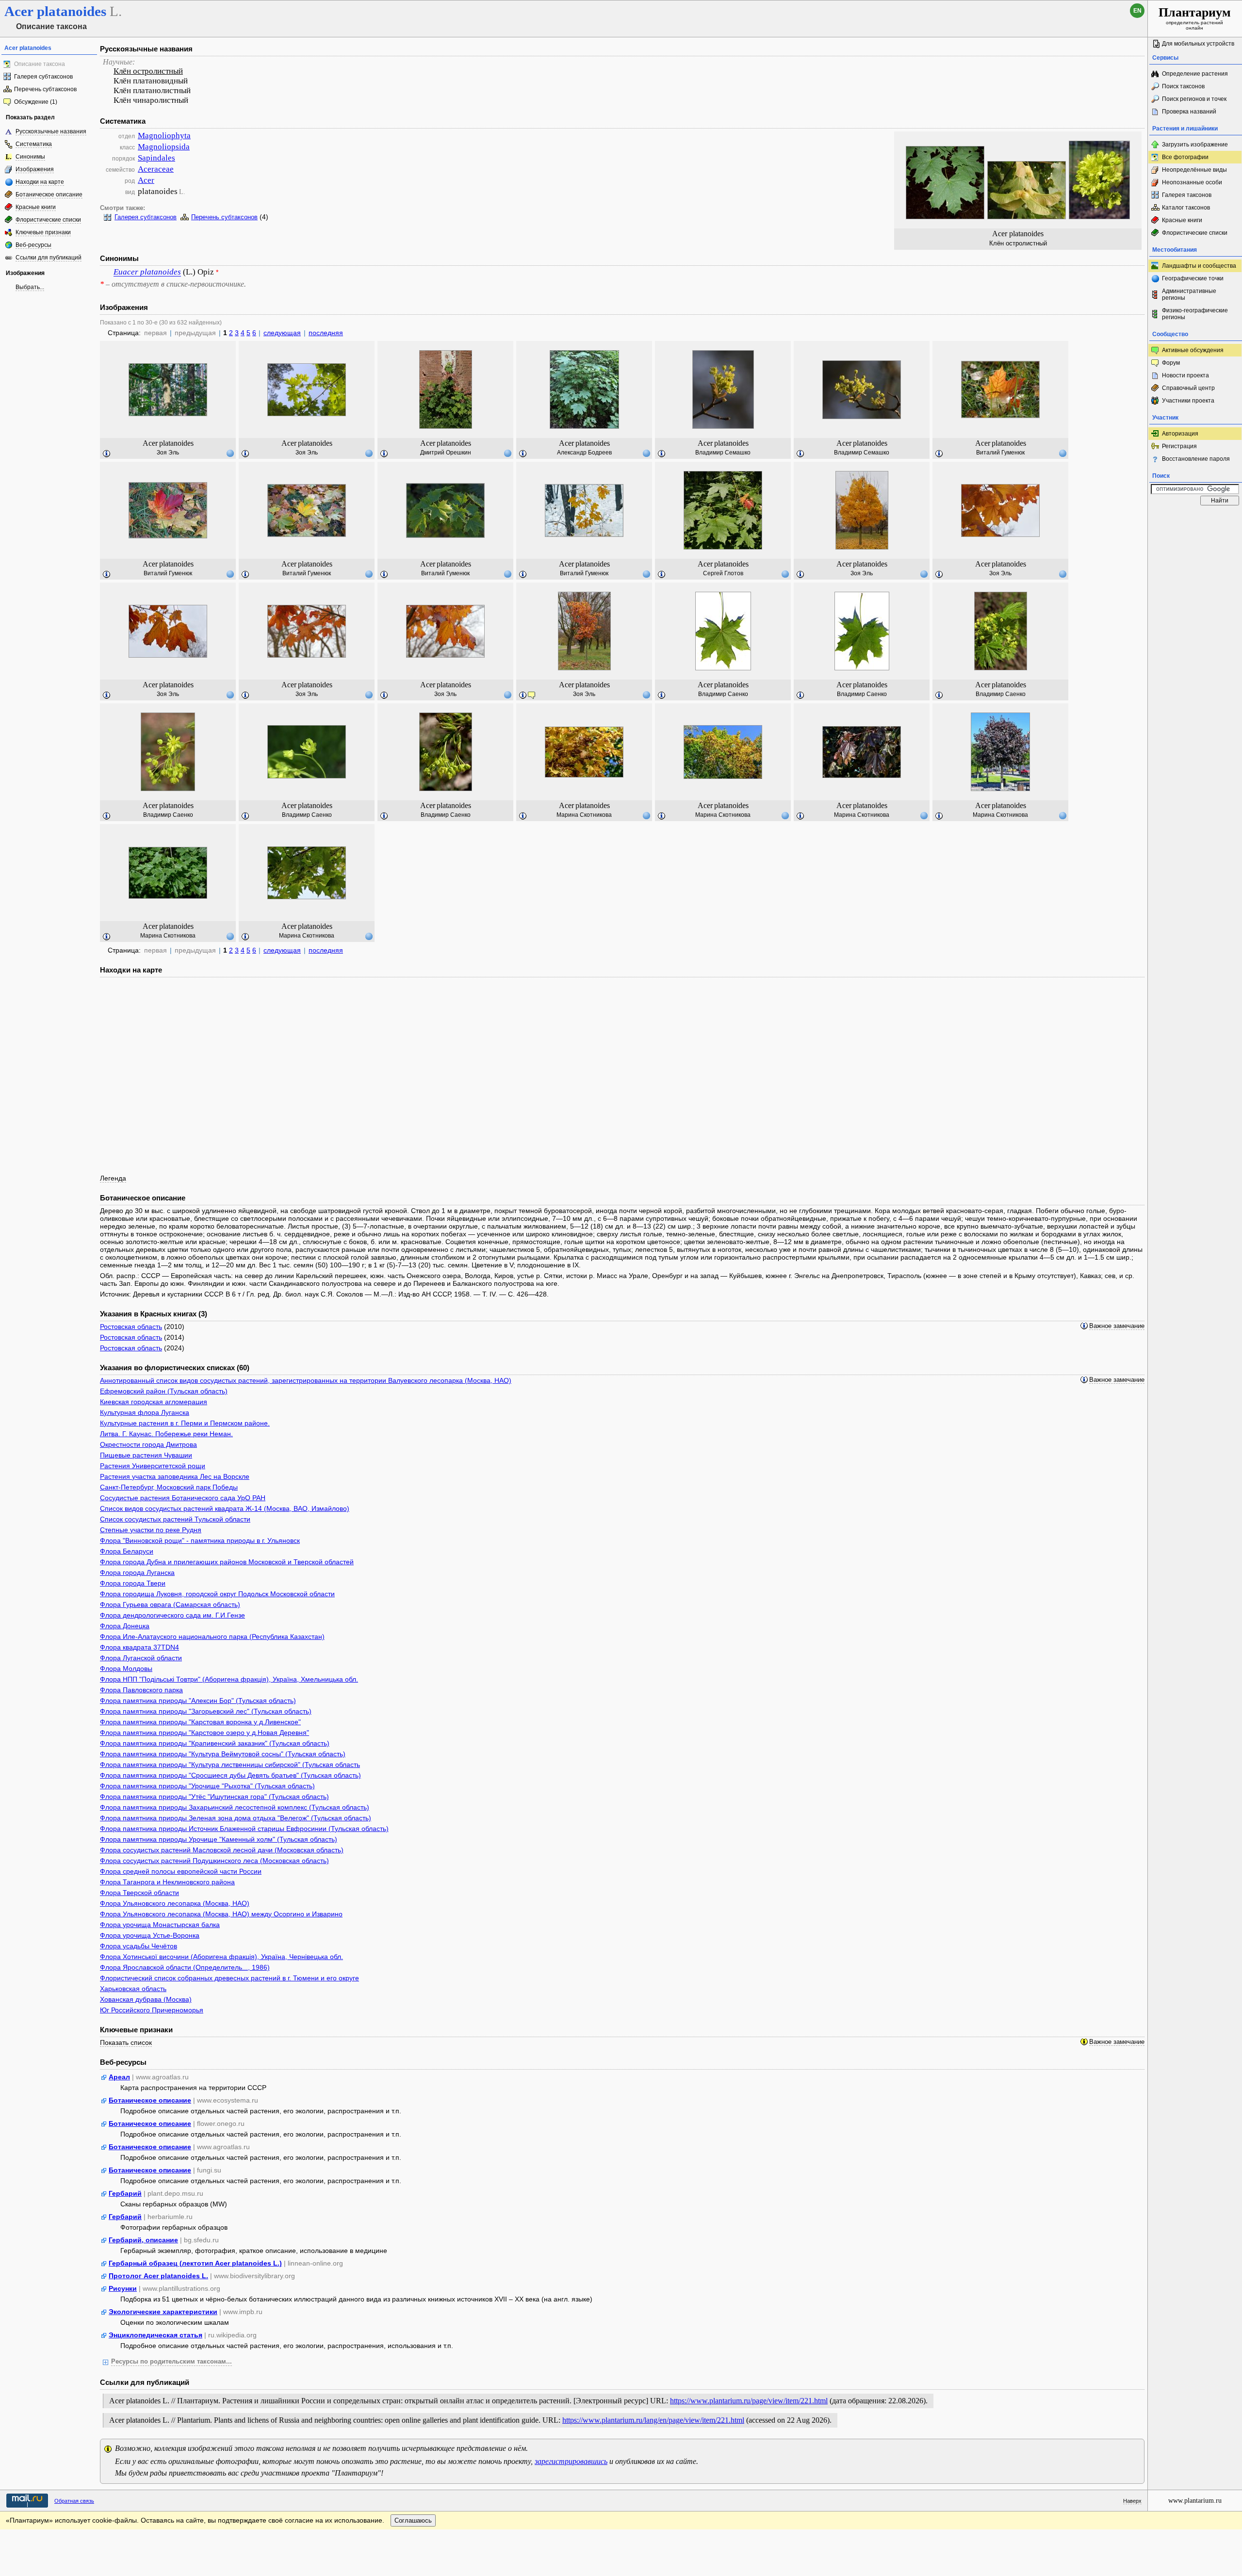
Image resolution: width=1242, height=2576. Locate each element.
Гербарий (125, 2193)
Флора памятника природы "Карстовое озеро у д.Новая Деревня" (204, 1733)
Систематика (34, 144)
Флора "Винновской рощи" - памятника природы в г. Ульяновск (200, 1540)
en (1137, 11)
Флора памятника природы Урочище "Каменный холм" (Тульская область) (219, 1839)
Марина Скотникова (584, 815)
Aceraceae (156, 169)
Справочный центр (1188, 388)
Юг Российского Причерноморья (152, 2010)
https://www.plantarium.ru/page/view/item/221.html (749, 2401)
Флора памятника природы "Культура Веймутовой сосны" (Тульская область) (223, 1754)
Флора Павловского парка (141, 1690)
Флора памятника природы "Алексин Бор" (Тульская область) (198, 1701)
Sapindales (156, 158)
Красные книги (36, 207)
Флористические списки (48, 220)
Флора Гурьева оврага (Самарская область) (170, 1604)
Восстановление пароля (1196, 459)
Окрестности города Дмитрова (148, 1444)
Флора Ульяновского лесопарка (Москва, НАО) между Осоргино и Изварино (221, 1914)
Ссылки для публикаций (49, 258)
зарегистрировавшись (571, 2461)
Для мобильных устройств (1198, 44)
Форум (1171, 363)
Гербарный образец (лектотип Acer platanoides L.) (195, 2263)
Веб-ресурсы (33, 245)
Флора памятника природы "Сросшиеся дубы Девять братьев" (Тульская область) (230, 1775)
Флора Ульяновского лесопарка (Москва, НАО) (175, 1903)
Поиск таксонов (1183, 86)
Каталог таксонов (1186, 208)
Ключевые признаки (43, 232)
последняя (326, 333)
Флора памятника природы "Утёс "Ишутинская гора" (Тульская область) (214, 1797)
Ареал (119, 2077)
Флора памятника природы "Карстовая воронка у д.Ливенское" (200, 1722)
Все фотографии (1185, 157)
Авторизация (1180, 434)
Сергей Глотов (723, 573)
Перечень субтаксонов (45, 89)
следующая (282, 333)
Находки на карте (40, 182)
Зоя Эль (168, 453)
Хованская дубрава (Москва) (146, 1999)
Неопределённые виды (1194, 170)
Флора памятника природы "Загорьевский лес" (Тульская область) (206, 1711)
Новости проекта (1185, 375)
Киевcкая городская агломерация (154, 1402)
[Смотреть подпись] (107, 454)
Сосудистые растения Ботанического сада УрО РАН (183, 1498)
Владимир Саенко (723, 694)
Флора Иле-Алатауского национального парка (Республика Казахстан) (212, 1636)
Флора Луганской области (141, 1658)
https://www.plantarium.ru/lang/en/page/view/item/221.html (653, 2420)
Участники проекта (1188, 401)
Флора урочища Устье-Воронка (150, 1935)
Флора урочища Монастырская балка (160, 1925)
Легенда (113, 1178)
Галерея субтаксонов (43, 77)
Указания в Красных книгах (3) (154, 1314)
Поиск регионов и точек (1194, 99)
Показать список (126, 2042)
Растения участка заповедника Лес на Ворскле (175, 1476)
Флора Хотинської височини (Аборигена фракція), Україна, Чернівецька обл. (221, 1957)
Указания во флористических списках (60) (175, 1368)
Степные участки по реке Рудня (151, 1530)
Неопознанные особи (1192, 182)
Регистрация (1179, 446)
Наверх (1132, 2501)
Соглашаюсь (413, 2520)
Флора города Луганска (137, 1572)
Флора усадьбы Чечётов (139, 1946)
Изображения (35, 169)
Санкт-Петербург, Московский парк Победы (169, 1487)
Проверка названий (1189, 112)
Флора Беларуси (127, 1551)
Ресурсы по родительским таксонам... (172, 2362)
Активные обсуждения (1193, 350)
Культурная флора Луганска (145, 1412)
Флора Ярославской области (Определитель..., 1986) (185, 1967)
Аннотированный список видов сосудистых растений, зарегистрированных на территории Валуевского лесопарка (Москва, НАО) (306, 1380)
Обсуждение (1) (36, 102)
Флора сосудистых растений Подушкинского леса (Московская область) (214, 1861)
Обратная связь (74, 2501)
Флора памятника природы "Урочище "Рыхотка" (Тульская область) (207, 1786)
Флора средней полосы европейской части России (181, 1871)
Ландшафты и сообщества (1199, 266)
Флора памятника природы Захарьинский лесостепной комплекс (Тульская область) (235, 1807)
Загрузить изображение (1195, 145)
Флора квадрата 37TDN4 (139, 1647)
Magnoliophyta (164, 136)
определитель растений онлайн (1195, 18)
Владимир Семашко (723, 453)
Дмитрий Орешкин (446, 453)
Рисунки (123, 2288)
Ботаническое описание (49, 194)
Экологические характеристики (163, 2312)
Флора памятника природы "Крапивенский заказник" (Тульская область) (215, 1743)
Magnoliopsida (164, 147)
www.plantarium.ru (1195, 2501)
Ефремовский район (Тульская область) (164, 1391)
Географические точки (1193, 278)
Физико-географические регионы (1195, 314)
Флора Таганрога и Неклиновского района (167, 1882)
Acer (146, 180)
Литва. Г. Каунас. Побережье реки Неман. (166, 1434)
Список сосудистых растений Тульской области (175, 1519)
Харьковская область (133, 1989)
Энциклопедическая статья (155, 2335)
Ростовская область (131, 1327)
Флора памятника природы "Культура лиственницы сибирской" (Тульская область (230, 1765)
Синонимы (30, 157)
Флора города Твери (133, 1583)
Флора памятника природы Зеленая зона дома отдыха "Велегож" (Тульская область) (236, 1818)
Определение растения (1195, 74)
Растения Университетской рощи (153, 1466)
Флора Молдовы (126, 1669)
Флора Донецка (125, 1626)
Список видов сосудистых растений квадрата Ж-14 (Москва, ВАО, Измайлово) (225, 1508)
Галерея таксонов (1187, 195)
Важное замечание (1117, 1326)
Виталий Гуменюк (1000, 453)
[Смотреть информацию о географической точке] (230, 453)
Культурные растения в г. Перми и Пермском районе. (185, 1423)
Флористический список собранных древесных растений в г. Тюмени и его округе (229, 1978)
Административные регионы (1189, 294)
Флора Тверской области (139, 1893)
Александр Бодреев (584, 453)
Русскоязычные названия (51, 131)
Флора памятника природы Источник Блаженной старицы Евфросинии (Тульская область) (244, 1829)
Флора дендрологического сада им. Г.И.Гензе (172, 1615)
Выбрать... (30, 287)
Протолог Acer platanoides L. (158, 2276)
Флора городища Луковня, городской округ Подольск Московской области (217, 1594)
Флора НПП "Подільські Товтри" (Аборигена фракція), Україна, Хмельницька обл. (229, 1679)
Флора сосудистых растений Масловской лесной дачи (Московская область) (222, 1850)
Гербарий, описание (143, 2240)
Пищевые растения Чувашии (146, 1455)
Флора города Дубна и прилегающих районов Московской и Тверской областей (227, 1562)
